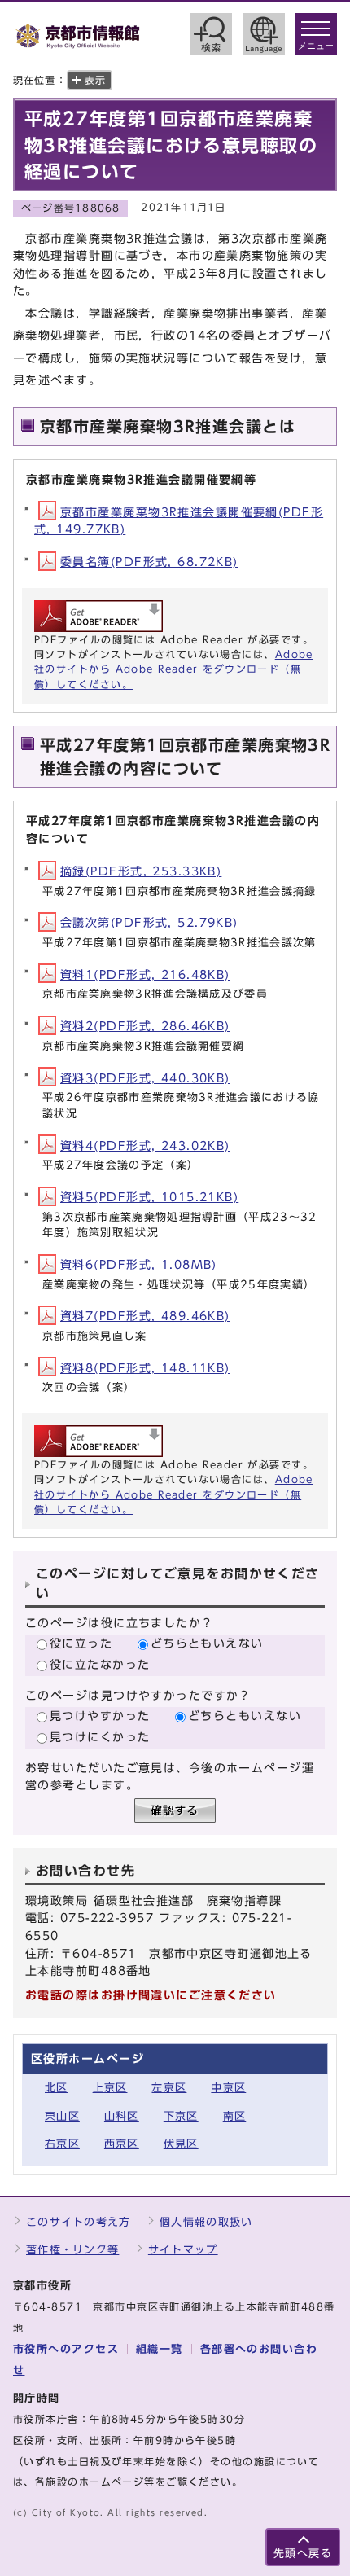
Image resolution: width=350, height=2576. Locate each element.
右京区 (62, 2144)
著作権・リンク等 (72, 2250)
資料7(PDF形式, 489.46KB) (145, 1316)
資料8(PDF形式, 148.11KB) (145, 1368)
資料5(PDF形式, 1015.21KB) (149, 1197)
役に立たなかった (100, 1664)
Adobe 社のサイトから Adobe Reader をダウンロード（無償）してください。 (174, 669)
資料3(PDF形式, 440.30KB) (145, 1078)
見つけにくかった (100, 1737)
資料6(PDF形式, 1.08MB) (139, 1264)
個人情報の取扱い (206, 2222)
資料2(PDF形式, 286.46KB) (145, 1026)
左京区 (169, 2088)
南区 (235, 2116)
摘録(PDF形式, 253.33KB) (141, 871)
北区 (57, 2088)
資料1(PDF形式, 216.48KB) (145, 974)
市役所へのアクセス (66, 2349)
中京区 (228, 2088)
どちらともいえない (207, 1643)
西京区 (122, 2144)
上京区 (110, 2088)
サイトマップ (183, 2250)
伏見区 (181, 2144)
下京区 (181, 2116)
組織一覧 (160, 2349)
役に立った (81, 1643)
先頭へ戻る (303, 2554)
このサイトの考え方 (79, 2222)
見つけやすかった (100, 1716)
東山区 (62, 2116)
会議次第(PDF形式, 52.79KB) (149, 922)
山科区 (122, 2116)
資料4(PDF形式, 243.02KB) (145, 1145)
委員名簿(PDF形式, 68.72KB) (149, 562)
